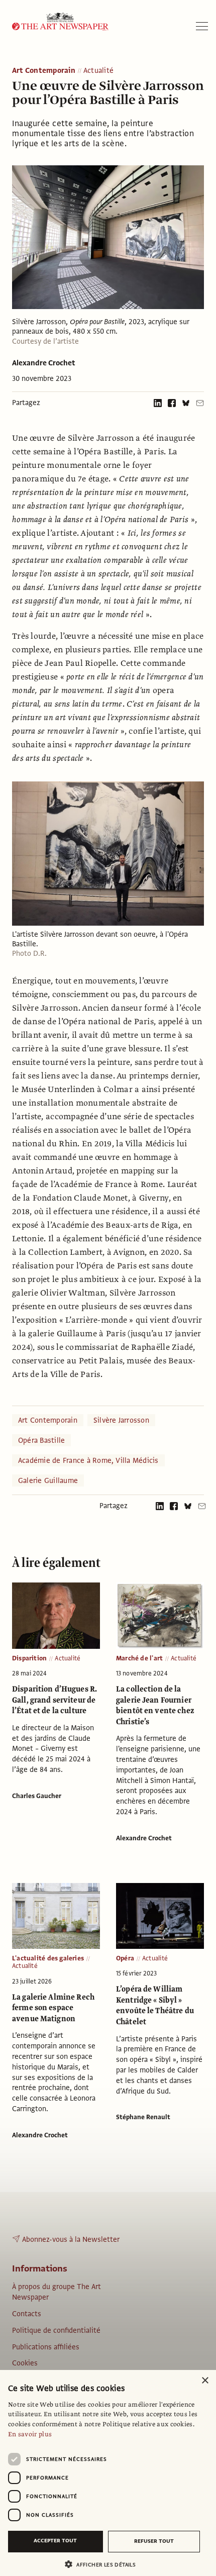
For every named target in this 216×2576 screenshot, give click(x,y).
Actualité (98, 71)
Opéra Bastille (41, 1440)
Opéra (125, 1958)
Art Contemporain (44, 71)
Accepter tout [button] (55, 2541)
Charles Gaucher (37, 1796)
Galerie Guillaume (48, 1480)
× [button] (205, 2381)
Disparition (29, 1658)
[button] (104, 2564)
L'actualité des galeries (48, 1958)
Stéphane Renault (143, 2117)
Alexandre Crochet (44, 363)
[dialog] (108, 2473)
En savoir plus (30, 2434)
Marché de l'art (139, 1658)
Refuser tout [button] (154, 2541)
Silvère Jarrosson (121, 1420)
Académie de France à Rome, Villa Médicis (88, 1460)
